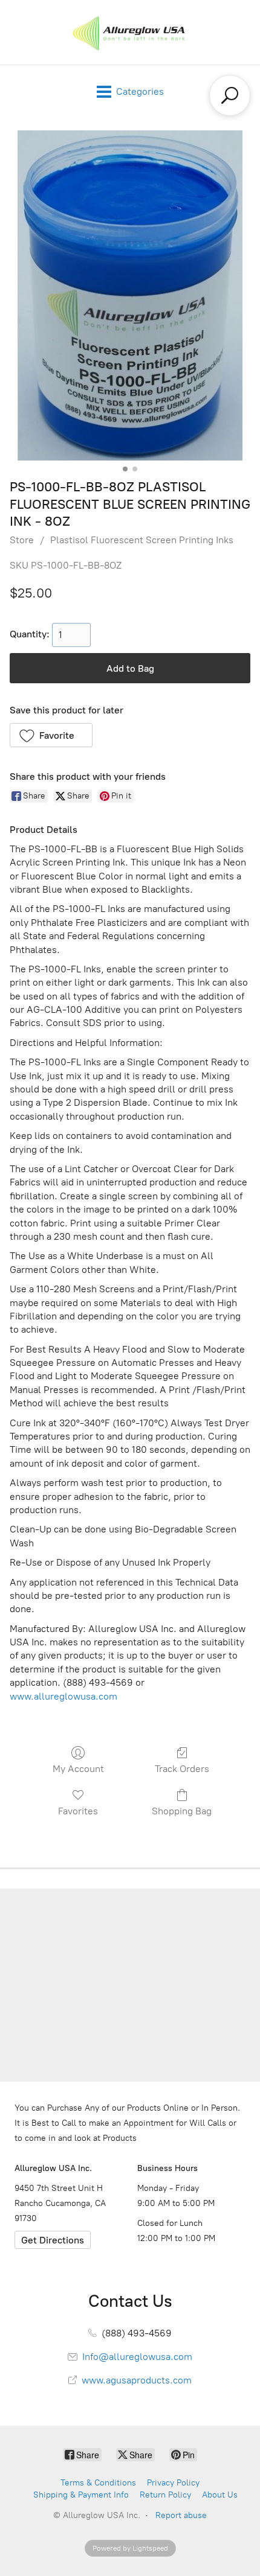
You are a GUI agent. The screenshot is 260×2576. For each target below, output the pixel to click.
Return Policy (165, 2495)
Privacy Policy (173, 2483)
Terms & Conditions (98, 2483)
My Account (78, 1769)
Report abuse (181, 2515)
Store (22, 540)
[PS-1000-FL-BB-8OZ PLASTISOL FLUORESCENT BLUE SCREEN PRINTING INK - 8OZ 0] (130, 295)
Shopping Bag (182, 1811)
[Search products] (230, 95)
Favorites (78, 1811)
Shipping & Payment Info (81, 2495)
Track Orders (182, 1769)
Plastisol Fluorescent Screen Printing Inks (142, 540)
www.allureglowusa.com (63, 1696)
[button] (51, 735)
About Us (220, 2495)
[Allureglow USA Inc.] (130, 32)
